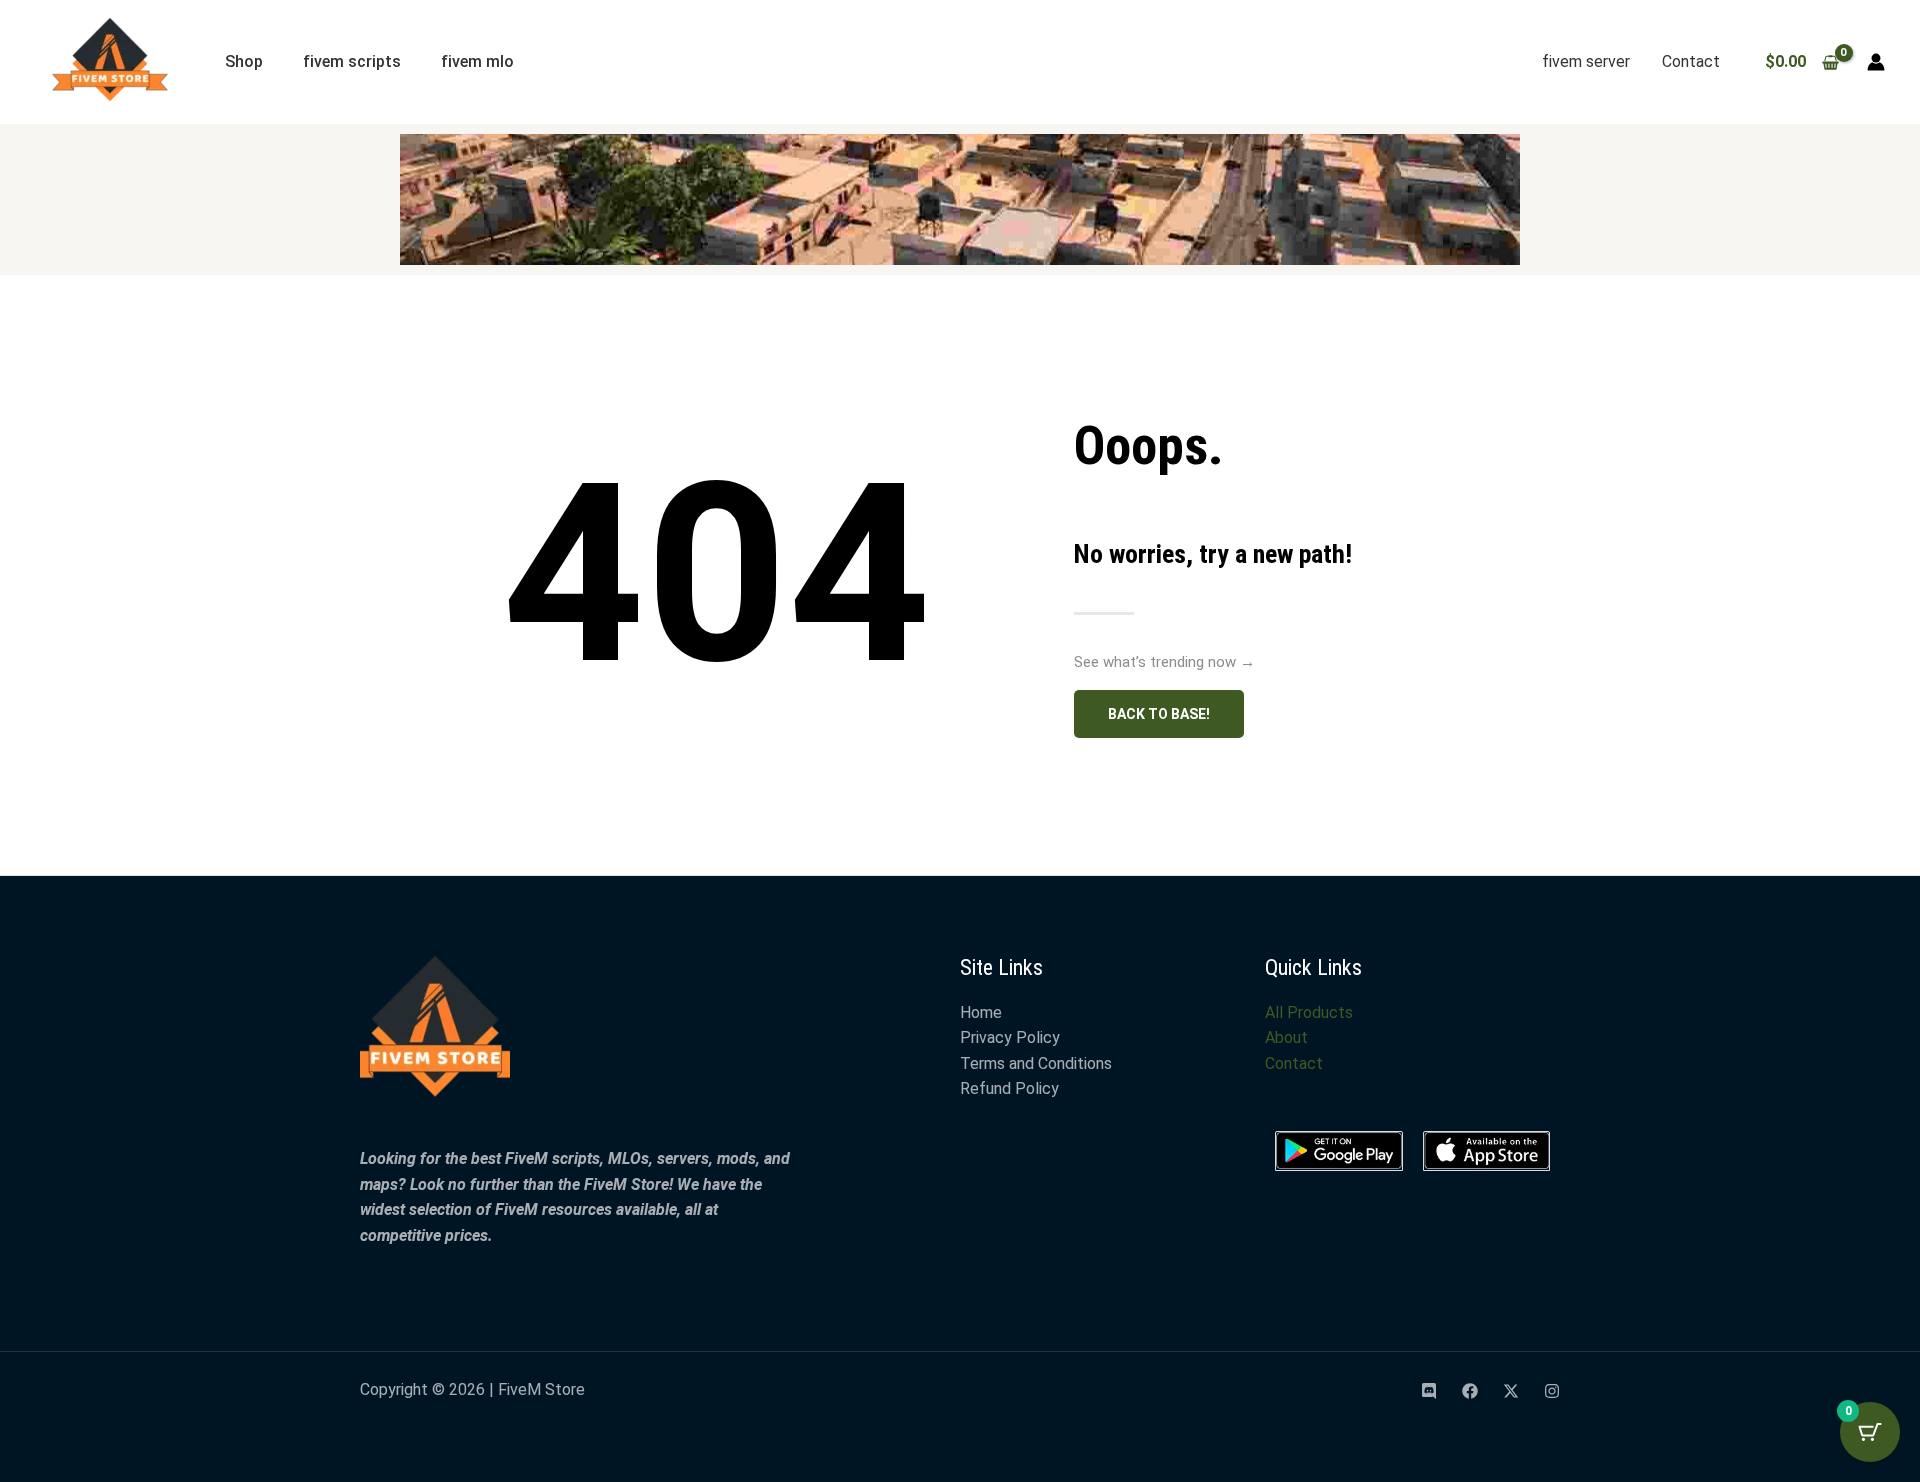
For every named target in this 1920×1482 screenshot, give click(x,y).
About (1286, 1037)
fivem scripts (352, 61)
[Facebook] (1470, 1391)
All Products (1309, 1012)
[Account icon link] (1876, 62)
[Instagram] (1552, 1391)
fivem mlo (477, 61)
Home (981, 1012)
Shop (244, 61)
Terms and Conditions (1036, 1063)
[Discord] (1429, 1391)
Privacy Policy (1010, 1037)
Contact (1691, 61)
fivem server (1586, 61)
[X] (1511, 1391)
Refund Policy (1009, 1088)
